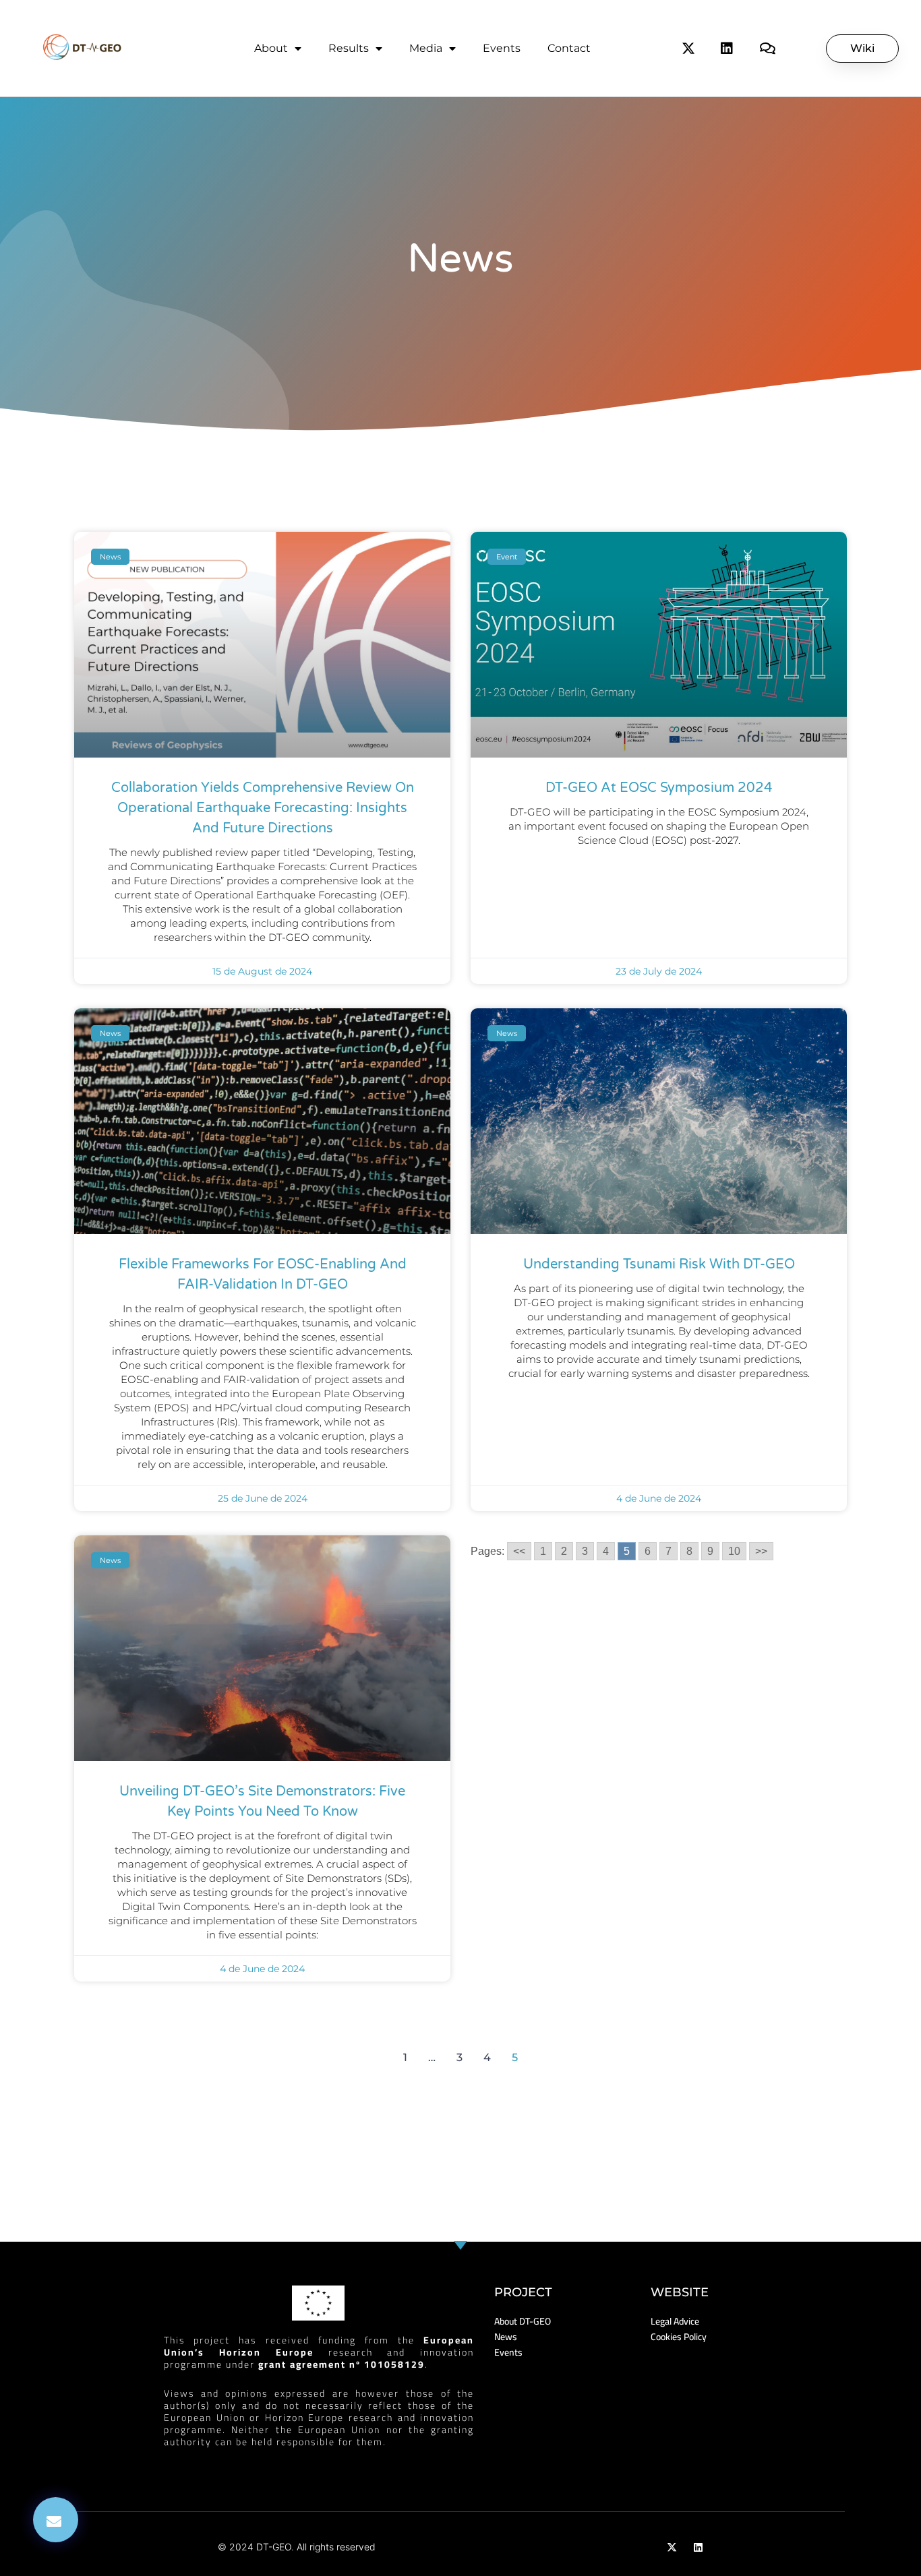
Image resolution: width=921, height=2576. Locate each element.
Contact (569, 48)
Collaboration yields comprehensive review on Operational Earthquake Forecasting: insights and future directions (263, 808)
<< (519, 1551)
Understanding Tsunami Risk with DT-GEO (659, 1264)
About (271, 48)
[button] (56, 2520)
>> (761, 1551)
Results (349, 48)
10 (734, 1551)
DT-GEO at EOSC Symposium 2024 (659, 788)
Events (502, 48)
